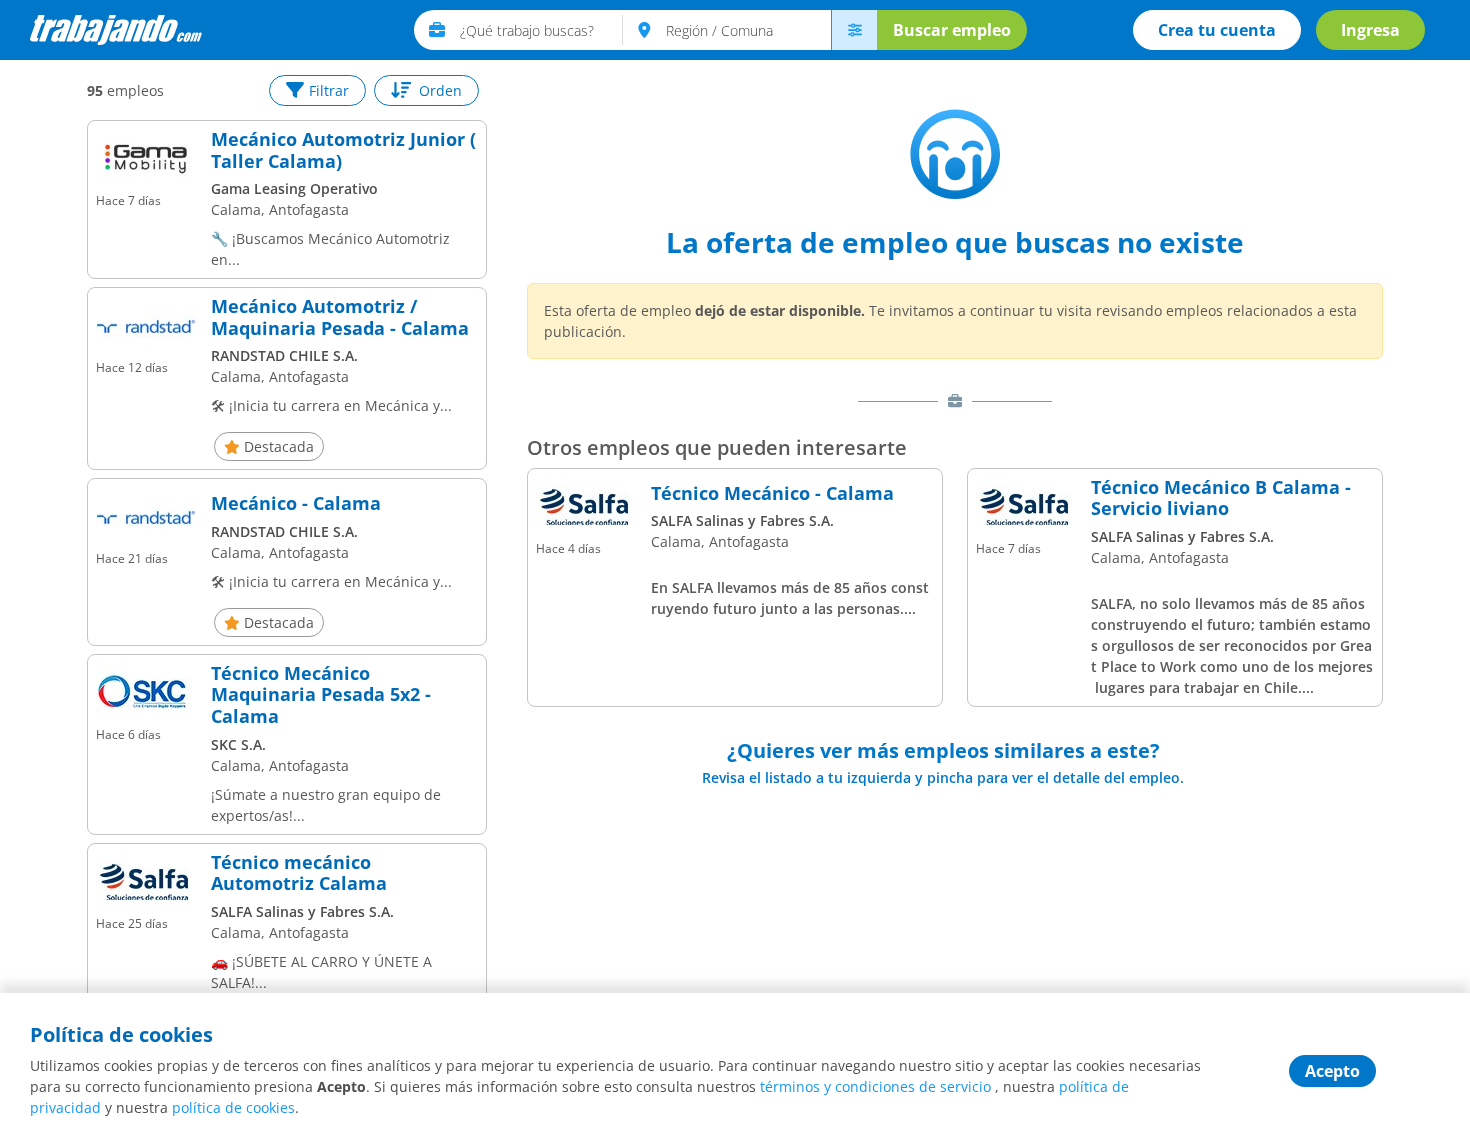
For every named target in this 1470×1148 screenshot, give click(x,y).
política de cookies (233, 1107)
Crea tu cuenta (1217, 30)
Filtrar (329, 90)
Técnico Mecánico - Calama (772, 494)
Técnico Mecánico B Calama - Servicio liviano (1221, 498)
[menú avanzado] (854, 30)
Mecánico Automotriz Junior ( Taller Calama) (343, 150)
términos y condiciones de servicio (875, 1086)
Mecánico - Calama (296, 504)
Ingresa (1370, 30)
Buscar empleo (952, 30)
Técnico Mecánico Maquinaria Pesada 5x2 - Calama (321, 695)
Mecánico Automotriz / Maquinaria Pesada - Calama (340, 317)
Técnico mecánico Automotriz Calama (299, 873)
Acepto (1332, 1071)
